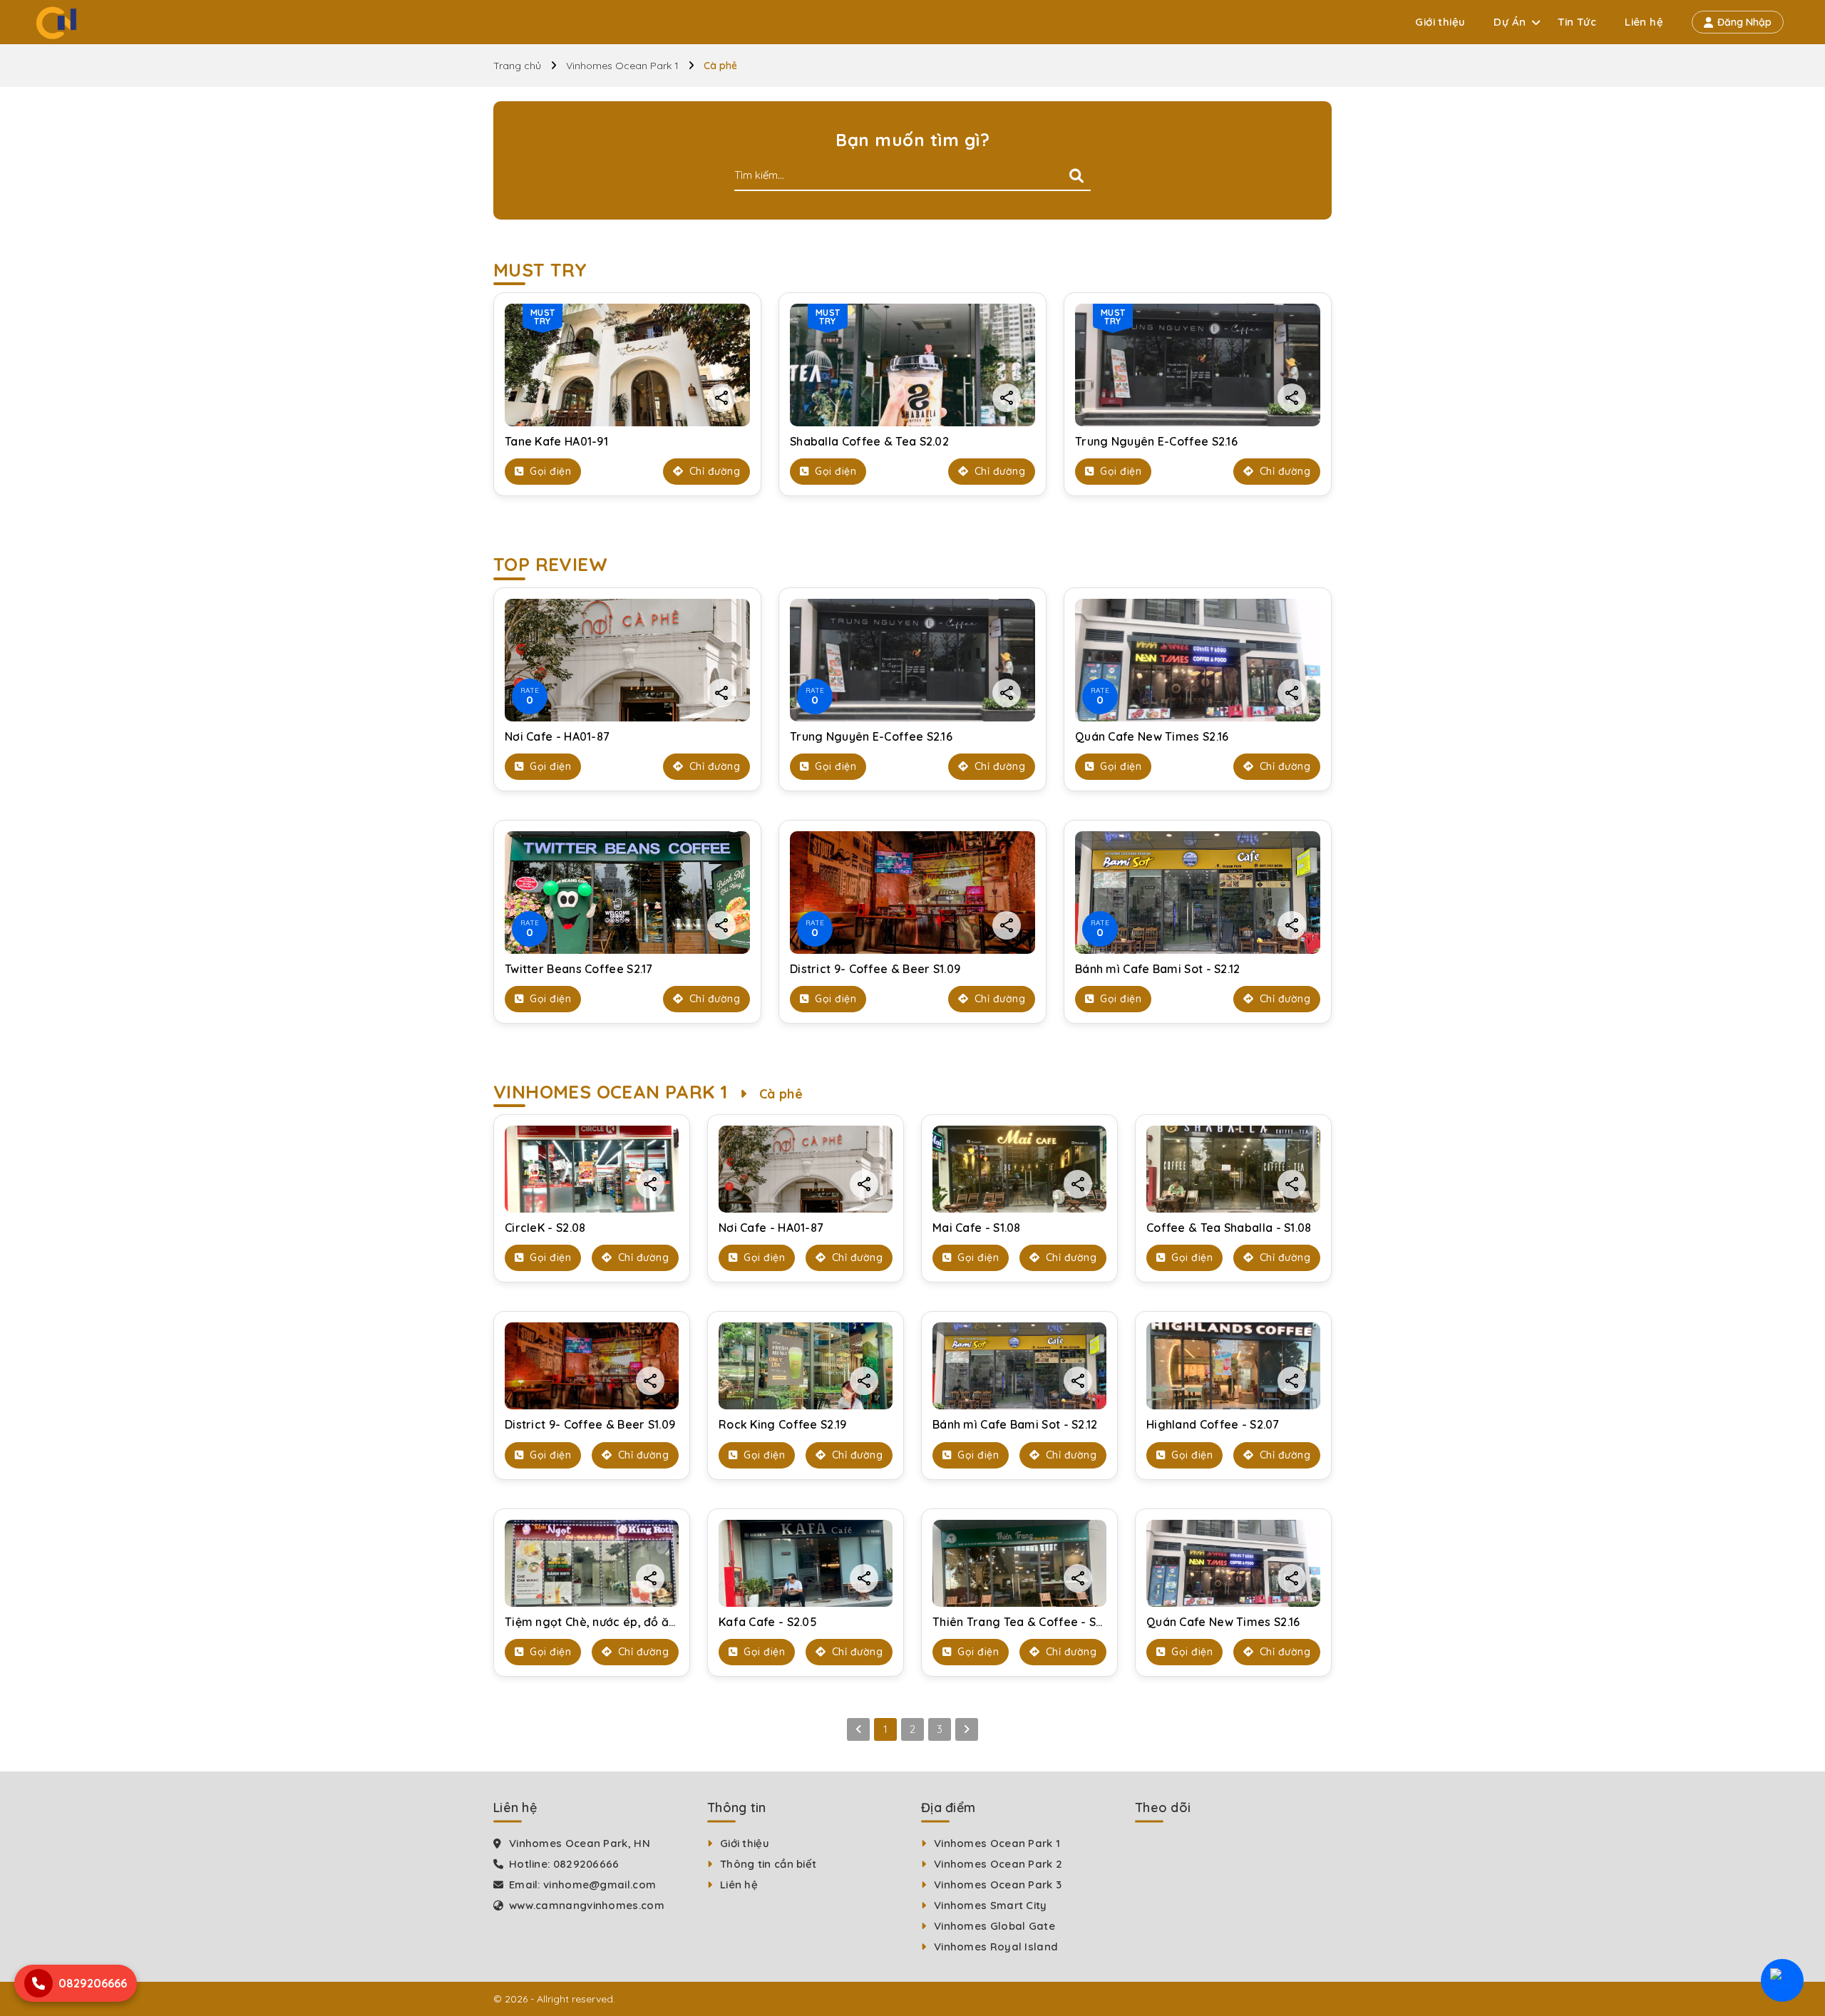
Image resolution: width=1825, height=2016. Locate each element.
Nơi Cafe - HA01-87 (557, 736)
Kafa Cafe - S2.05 (768, 1622)
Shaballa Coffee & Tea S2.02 (869, 441)
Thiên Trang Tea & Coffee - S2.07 (1025, 1622)
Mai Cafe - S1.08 (977, 1228)
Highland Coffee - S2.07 (1213, 1424)
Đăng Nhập (1744, 22)
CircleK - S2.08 (545, 1228)
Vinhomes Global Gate (994, 1926)
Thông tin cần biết (768, 1864)
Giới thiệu (1440, 22)
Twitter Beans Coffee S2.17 (579, 969)
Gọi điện (549, 471)
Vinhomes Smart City (991, 1905)
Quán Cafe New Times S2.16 (1152, 736)
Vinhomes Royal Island (996, 1946)
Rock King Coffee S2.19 (783, 1424)
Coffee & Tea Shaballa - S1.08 (1229, 1228)
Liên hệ (1644, 22)
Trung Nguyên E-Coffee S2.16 (1156, 441)
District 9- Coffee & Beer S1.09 (875, 969)
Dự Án (1510, 22)
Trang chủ (517, 66)
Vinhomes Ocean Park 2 (998, 1864)
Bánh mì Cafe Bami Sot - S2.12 (1158, 969)
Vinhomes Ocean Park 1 (622, 66)
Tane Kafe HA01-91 (556, 441)
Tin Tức (1577, 22)
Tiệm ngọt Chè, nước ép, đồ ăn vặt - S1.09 (620, 1622)
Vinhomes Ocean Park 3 (998, 1884)
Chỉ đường (713, 471)
